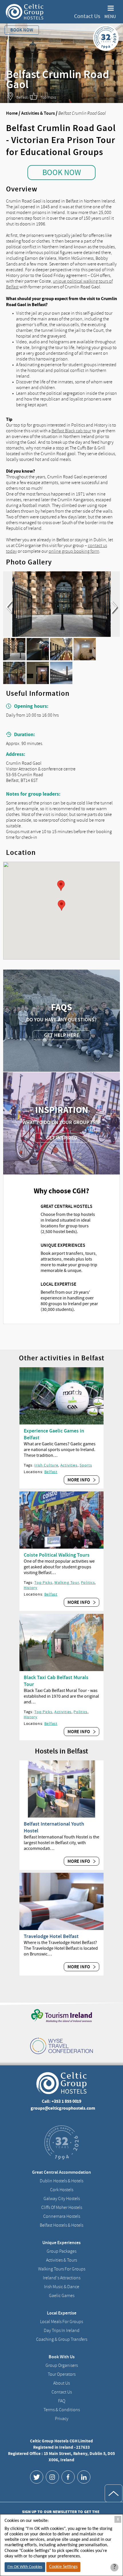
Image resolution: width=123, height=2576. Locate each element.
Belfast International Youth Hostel (54, 1827)
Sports (86, 1465)
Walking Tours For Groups (62, 2269)
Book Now (62, 173)
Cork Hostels (62, 2190)
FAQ (62, 2401)
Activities (69, 1465)
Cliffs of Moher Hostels (62, 2208)
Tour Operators (62, 2374)
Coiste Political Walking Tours (57, 1555)
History (31, 1588)
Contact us (62, 2392)
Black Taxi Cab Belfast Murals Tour (56, 1681)
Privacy (62, 2419)
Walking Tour (67, 1582)
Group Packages (61, 2251)
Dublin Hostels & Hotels (61, 2181)
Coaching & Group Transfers (62, 2339)
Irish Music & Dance (62, 2287)
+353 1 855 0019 (66, 2101)
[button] (61, 886)
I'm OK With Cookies (25, 2567)
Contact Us (87, 16)
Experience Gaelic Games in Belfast (54, 1434)
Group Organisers (62, 2365)
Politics (88, 1582)
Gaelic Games (62, 2296)
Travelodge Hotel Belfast (51, 1936)
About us (61, 2383)
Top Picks (43, 1582)
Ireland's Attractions (62, 2278)
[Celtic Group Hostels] (25, 12)
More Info (79, 1480)
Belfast (51, 1472)
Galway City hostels (62, 2199)
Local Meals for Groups (61, 2322)
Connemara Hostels (62, 2216)
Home (12, 113)
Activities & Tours (38, 113)
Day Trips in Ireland (62, 2331)
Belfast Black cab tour (71, 431)
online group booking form (74, 551)
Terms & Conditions (62, 2410)
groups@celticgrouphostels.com (63, 2108)
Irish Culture (46, 1465)
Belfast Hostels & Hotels (61, 2225)
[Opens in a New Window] (37, 2477)
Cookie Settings (63, 2567)
